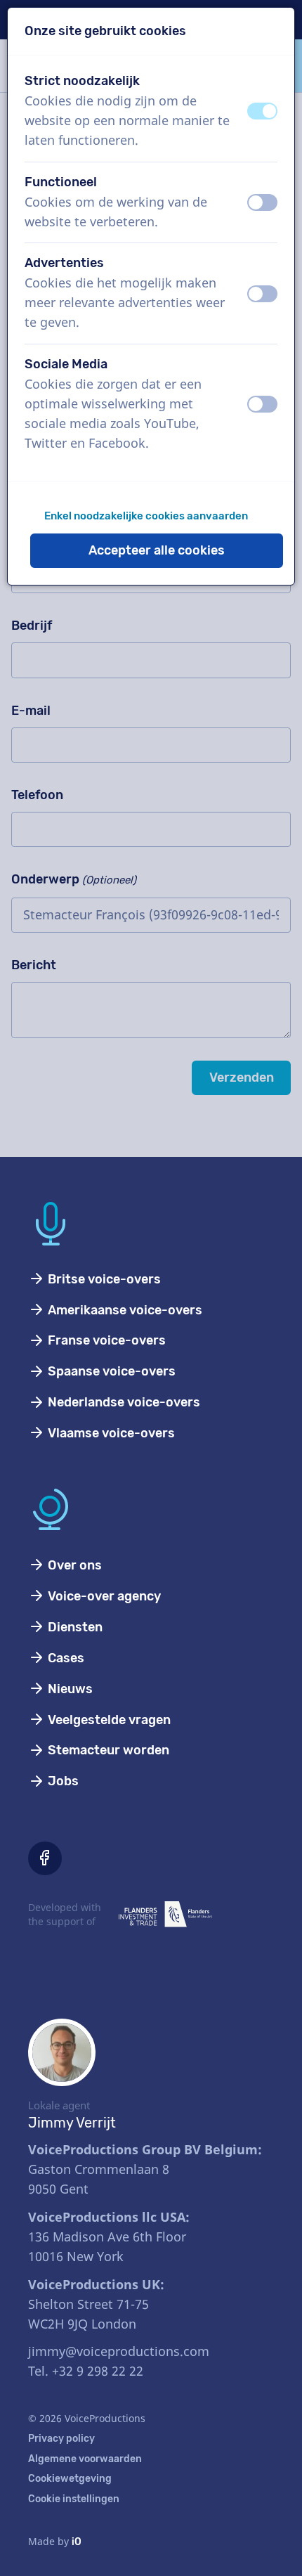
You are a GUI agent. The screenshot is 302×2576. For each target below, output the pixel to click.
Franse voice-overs (105, 1340)
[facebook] (45, 1858)
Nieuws (69, 1689)
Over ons (73, 1565)
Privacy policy (61, 2439)
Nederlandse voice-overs (123, 1402)
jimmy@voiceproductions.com (119, 2351)
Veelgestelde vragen (108, 1720)
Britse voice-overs (103, 1279)
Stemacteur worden (107, 1750)
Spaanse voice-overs (110, 1371)
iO (77, 2542)
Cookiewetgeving (70, 2479)
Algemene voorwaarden (85, 2459)
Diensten (74, 1627)
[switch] (262, 111)
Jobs (62, 1781)
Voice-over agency (103, 1596)
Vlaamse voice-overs (110, 1433)
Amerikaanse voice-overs (124, 1310)
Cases (65, 1658)
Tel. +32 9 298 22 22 (86, 2371)
